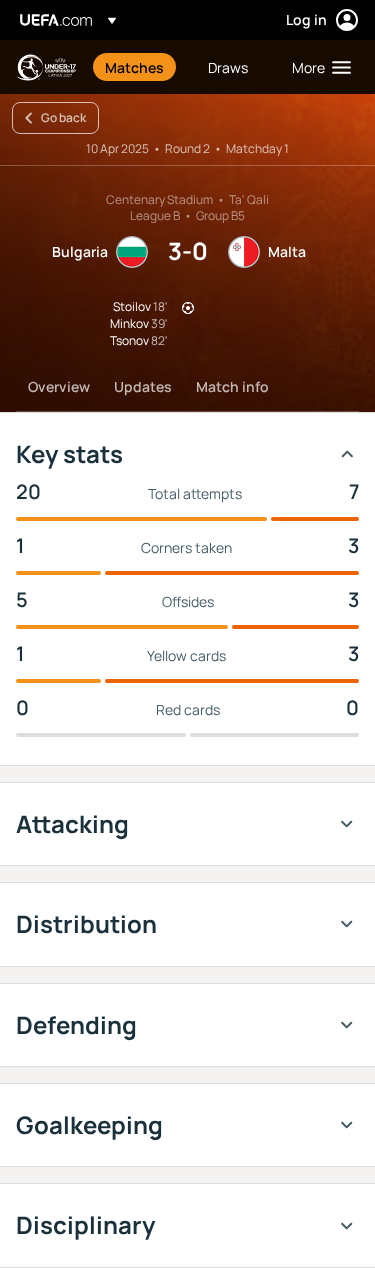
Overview (59, 386)
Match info (232, 386)
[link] (134, 67)
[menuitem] (139, 67)
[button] (317, 67)
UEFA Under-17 (46, 67)
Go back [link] (63, 117)
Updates (143, 386)
